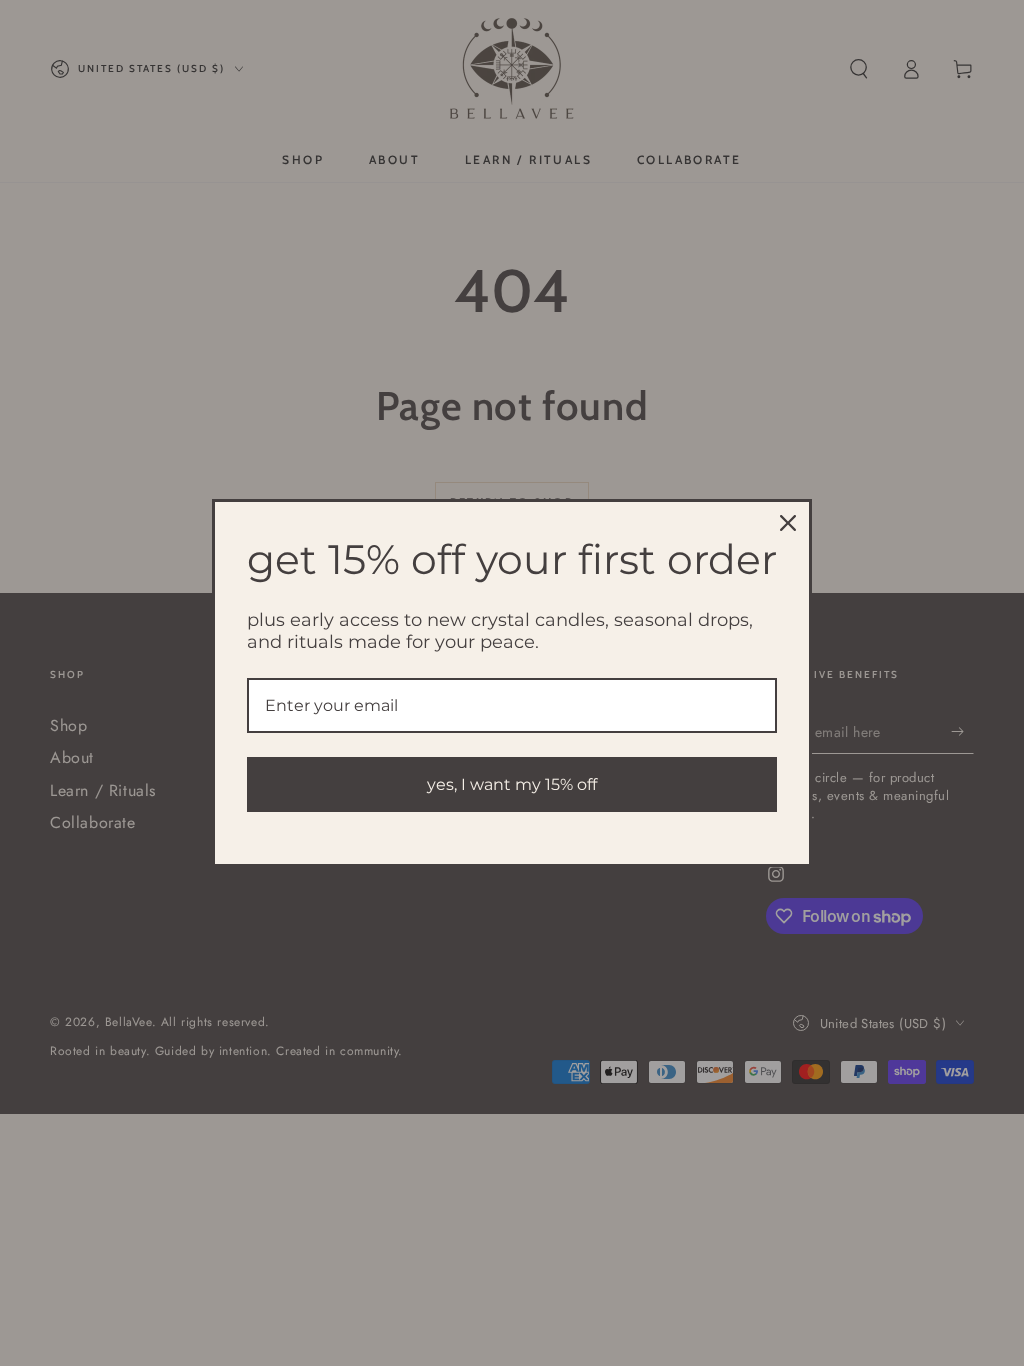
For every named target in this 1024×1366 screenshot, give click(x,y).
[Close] (788, 523)
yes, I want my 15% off (512, 784)
